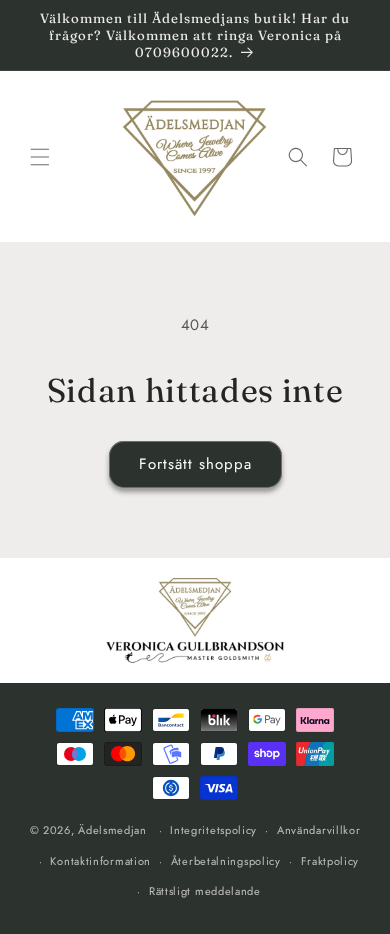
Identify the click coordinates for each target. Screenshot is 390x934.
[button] (40, 157)
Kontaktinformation (100, 861)
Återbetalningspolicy (226, 861)
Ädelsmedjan (112, 830)
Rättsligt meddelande (205, 891)
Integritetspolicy (213, 830)
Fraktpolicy (330, 861)
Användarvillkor (319, 830)
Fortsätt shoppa (195, 464)
